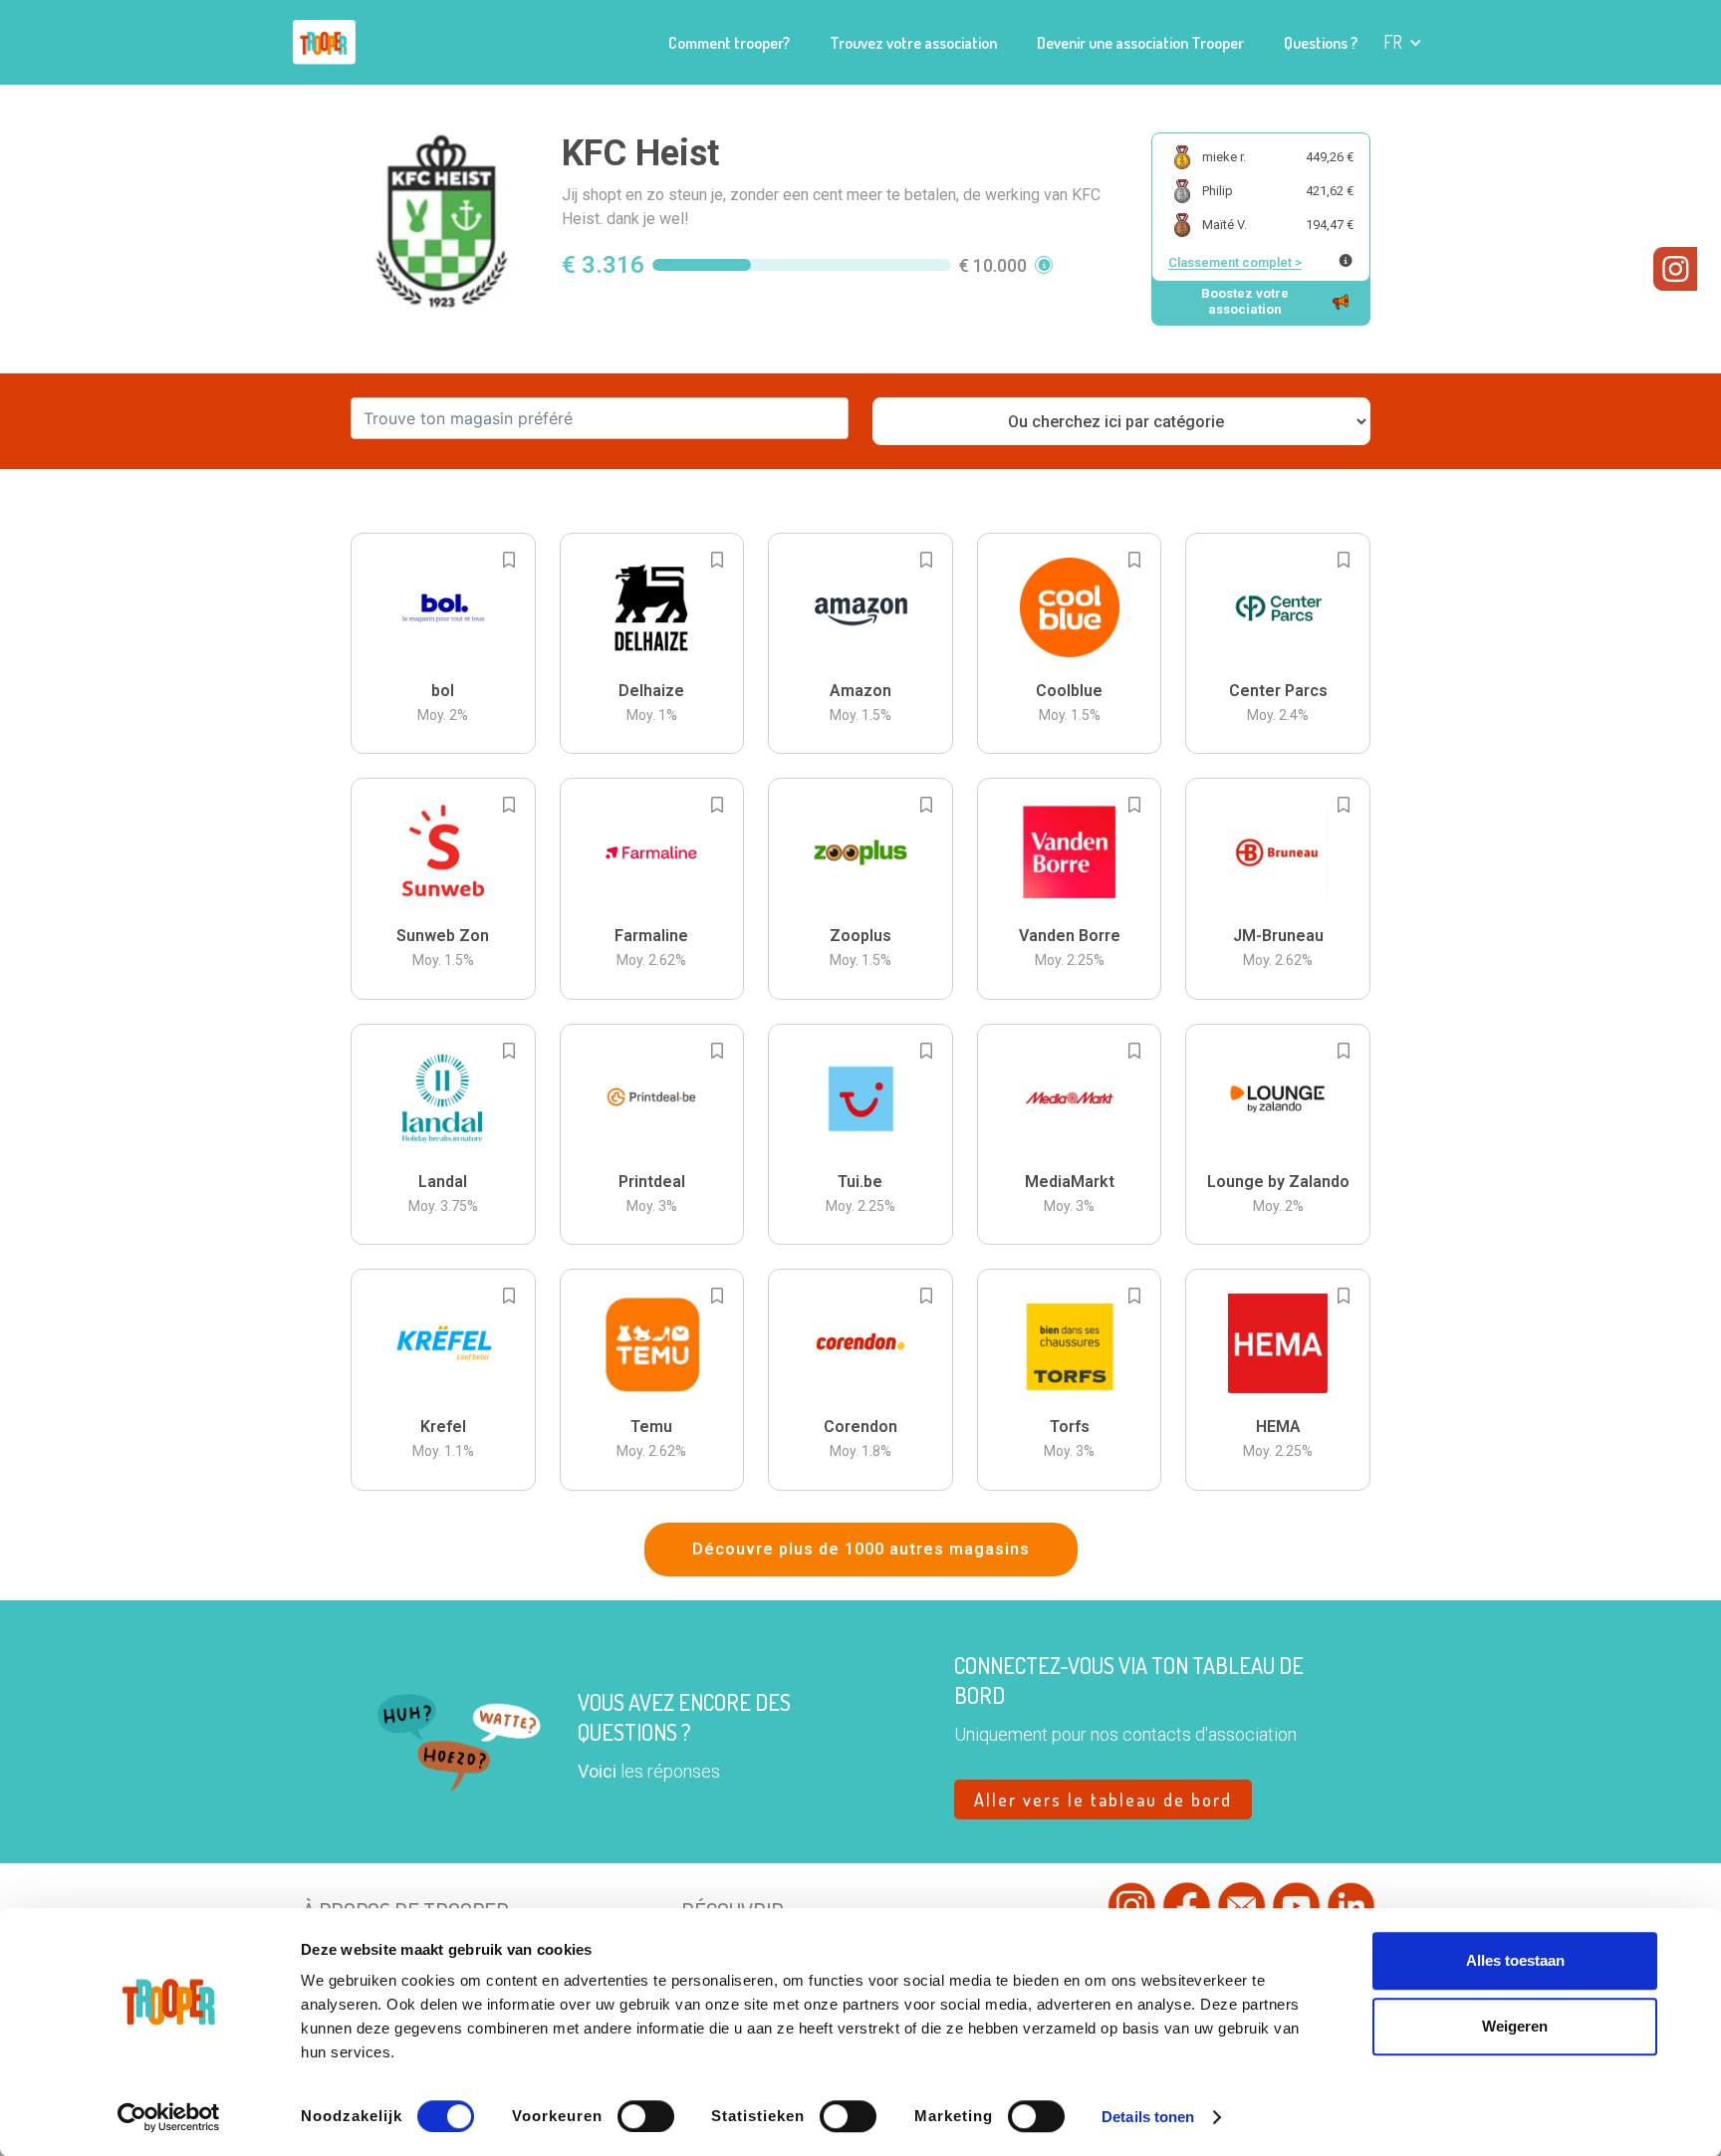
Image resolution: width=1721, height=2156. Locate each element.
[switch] (646, 2116)
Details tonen (1148, 2117)
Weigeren (1515, 2026)
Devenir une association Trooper (1140, 43)
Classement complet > (1235, 262)
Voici (597, 1771)
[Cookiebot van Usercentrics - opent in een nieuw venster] (169, 2117)
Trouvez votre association (913, 43)
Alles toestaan (1515, 1960)
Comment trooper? (729, 43)
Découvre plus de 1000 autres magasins (861, 1549)
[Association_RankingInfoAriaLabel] (1346, 260)
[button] (1403, 42)
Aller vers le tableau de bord (1103, 1799)
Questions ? (1321, 43)
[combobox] (600, 418)
